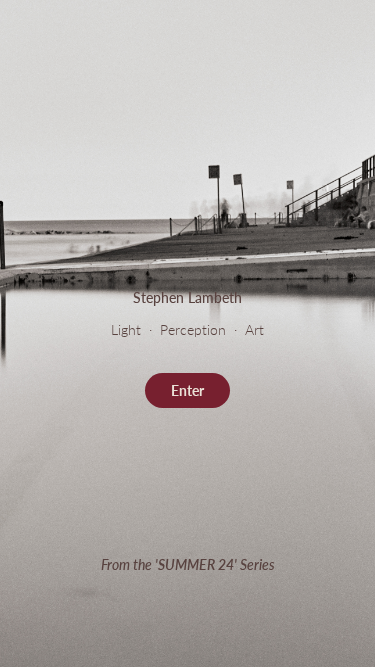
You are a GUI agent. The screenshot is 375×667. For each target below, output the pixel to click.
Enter (187, 390)
